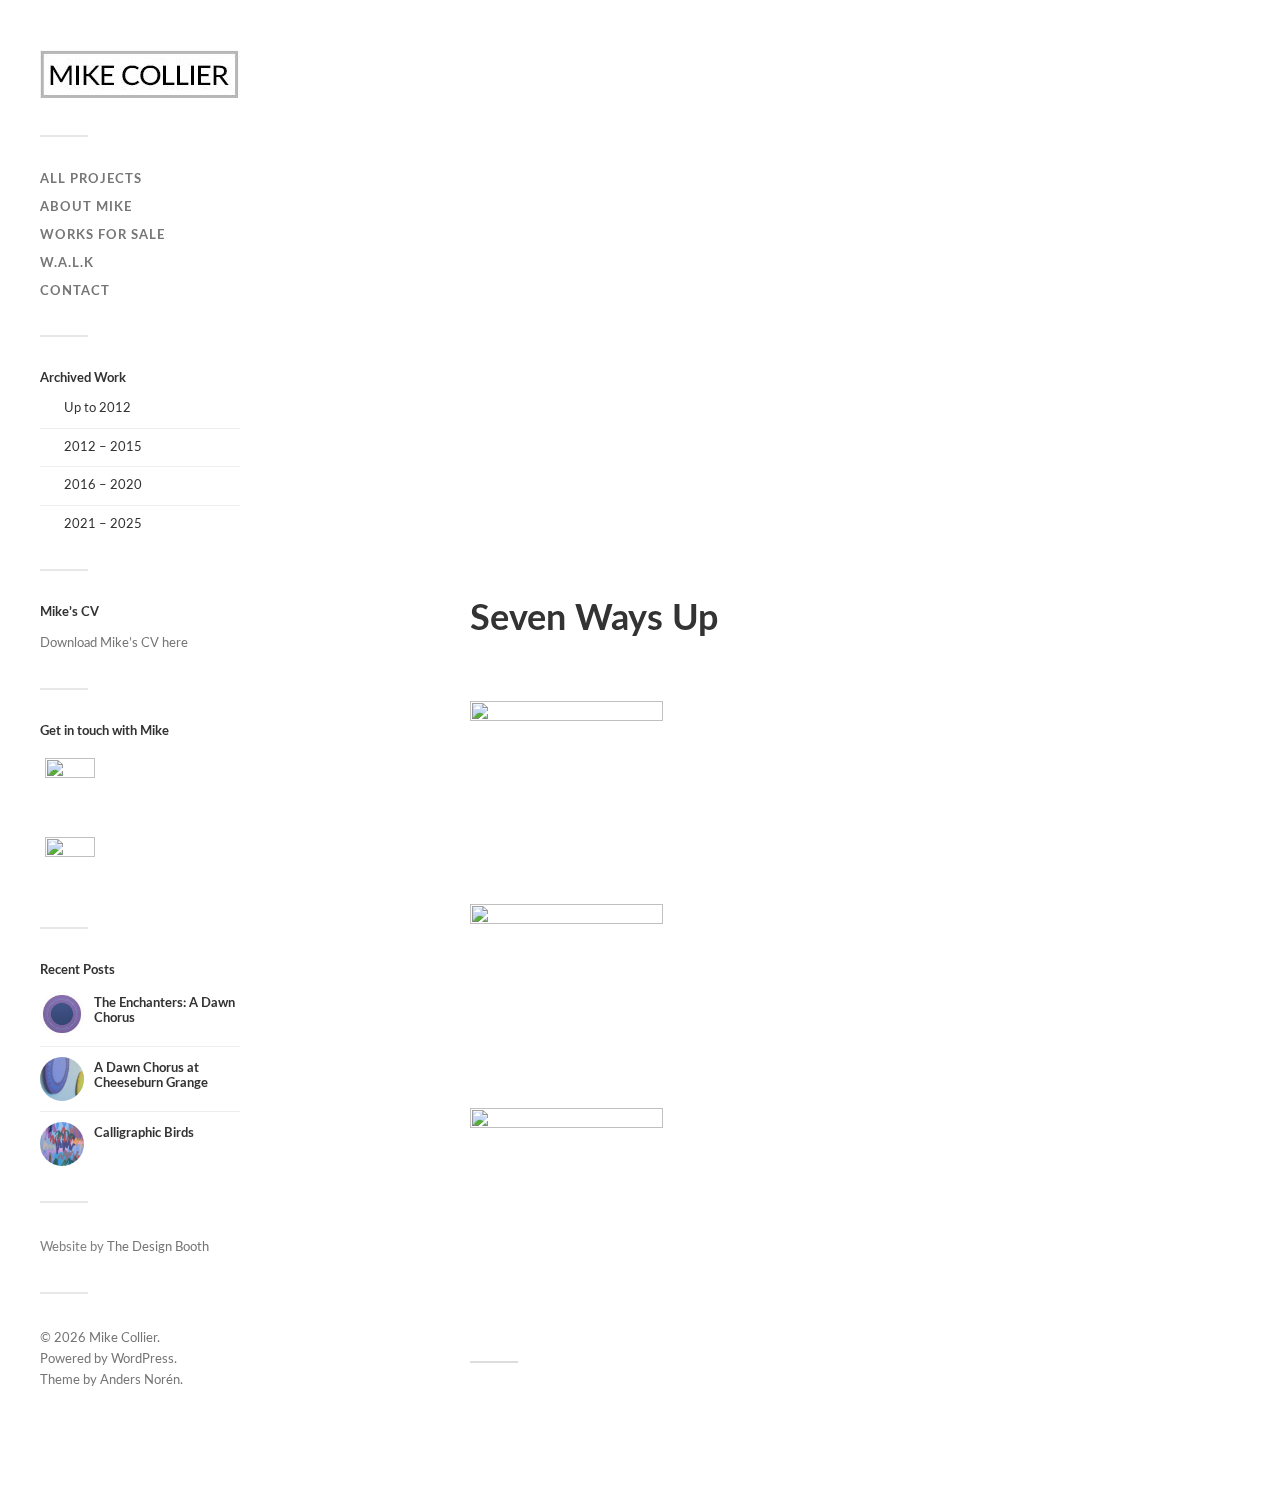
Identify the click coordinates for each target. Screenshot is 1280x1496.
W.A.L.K (67, 263)
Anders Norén (140, 1380)
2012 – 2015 (103, 447)
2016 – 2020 (103, 485)
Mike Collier (123, 1338)
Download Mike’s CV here (114, 643)
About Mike (86, 207)
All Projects (91, 179)
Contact (75, 291)
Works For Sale (102, 235)
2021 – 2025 (103, 524)
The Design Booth (158, 1247)
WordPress (142, 1359)
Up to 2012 (97, 408)
